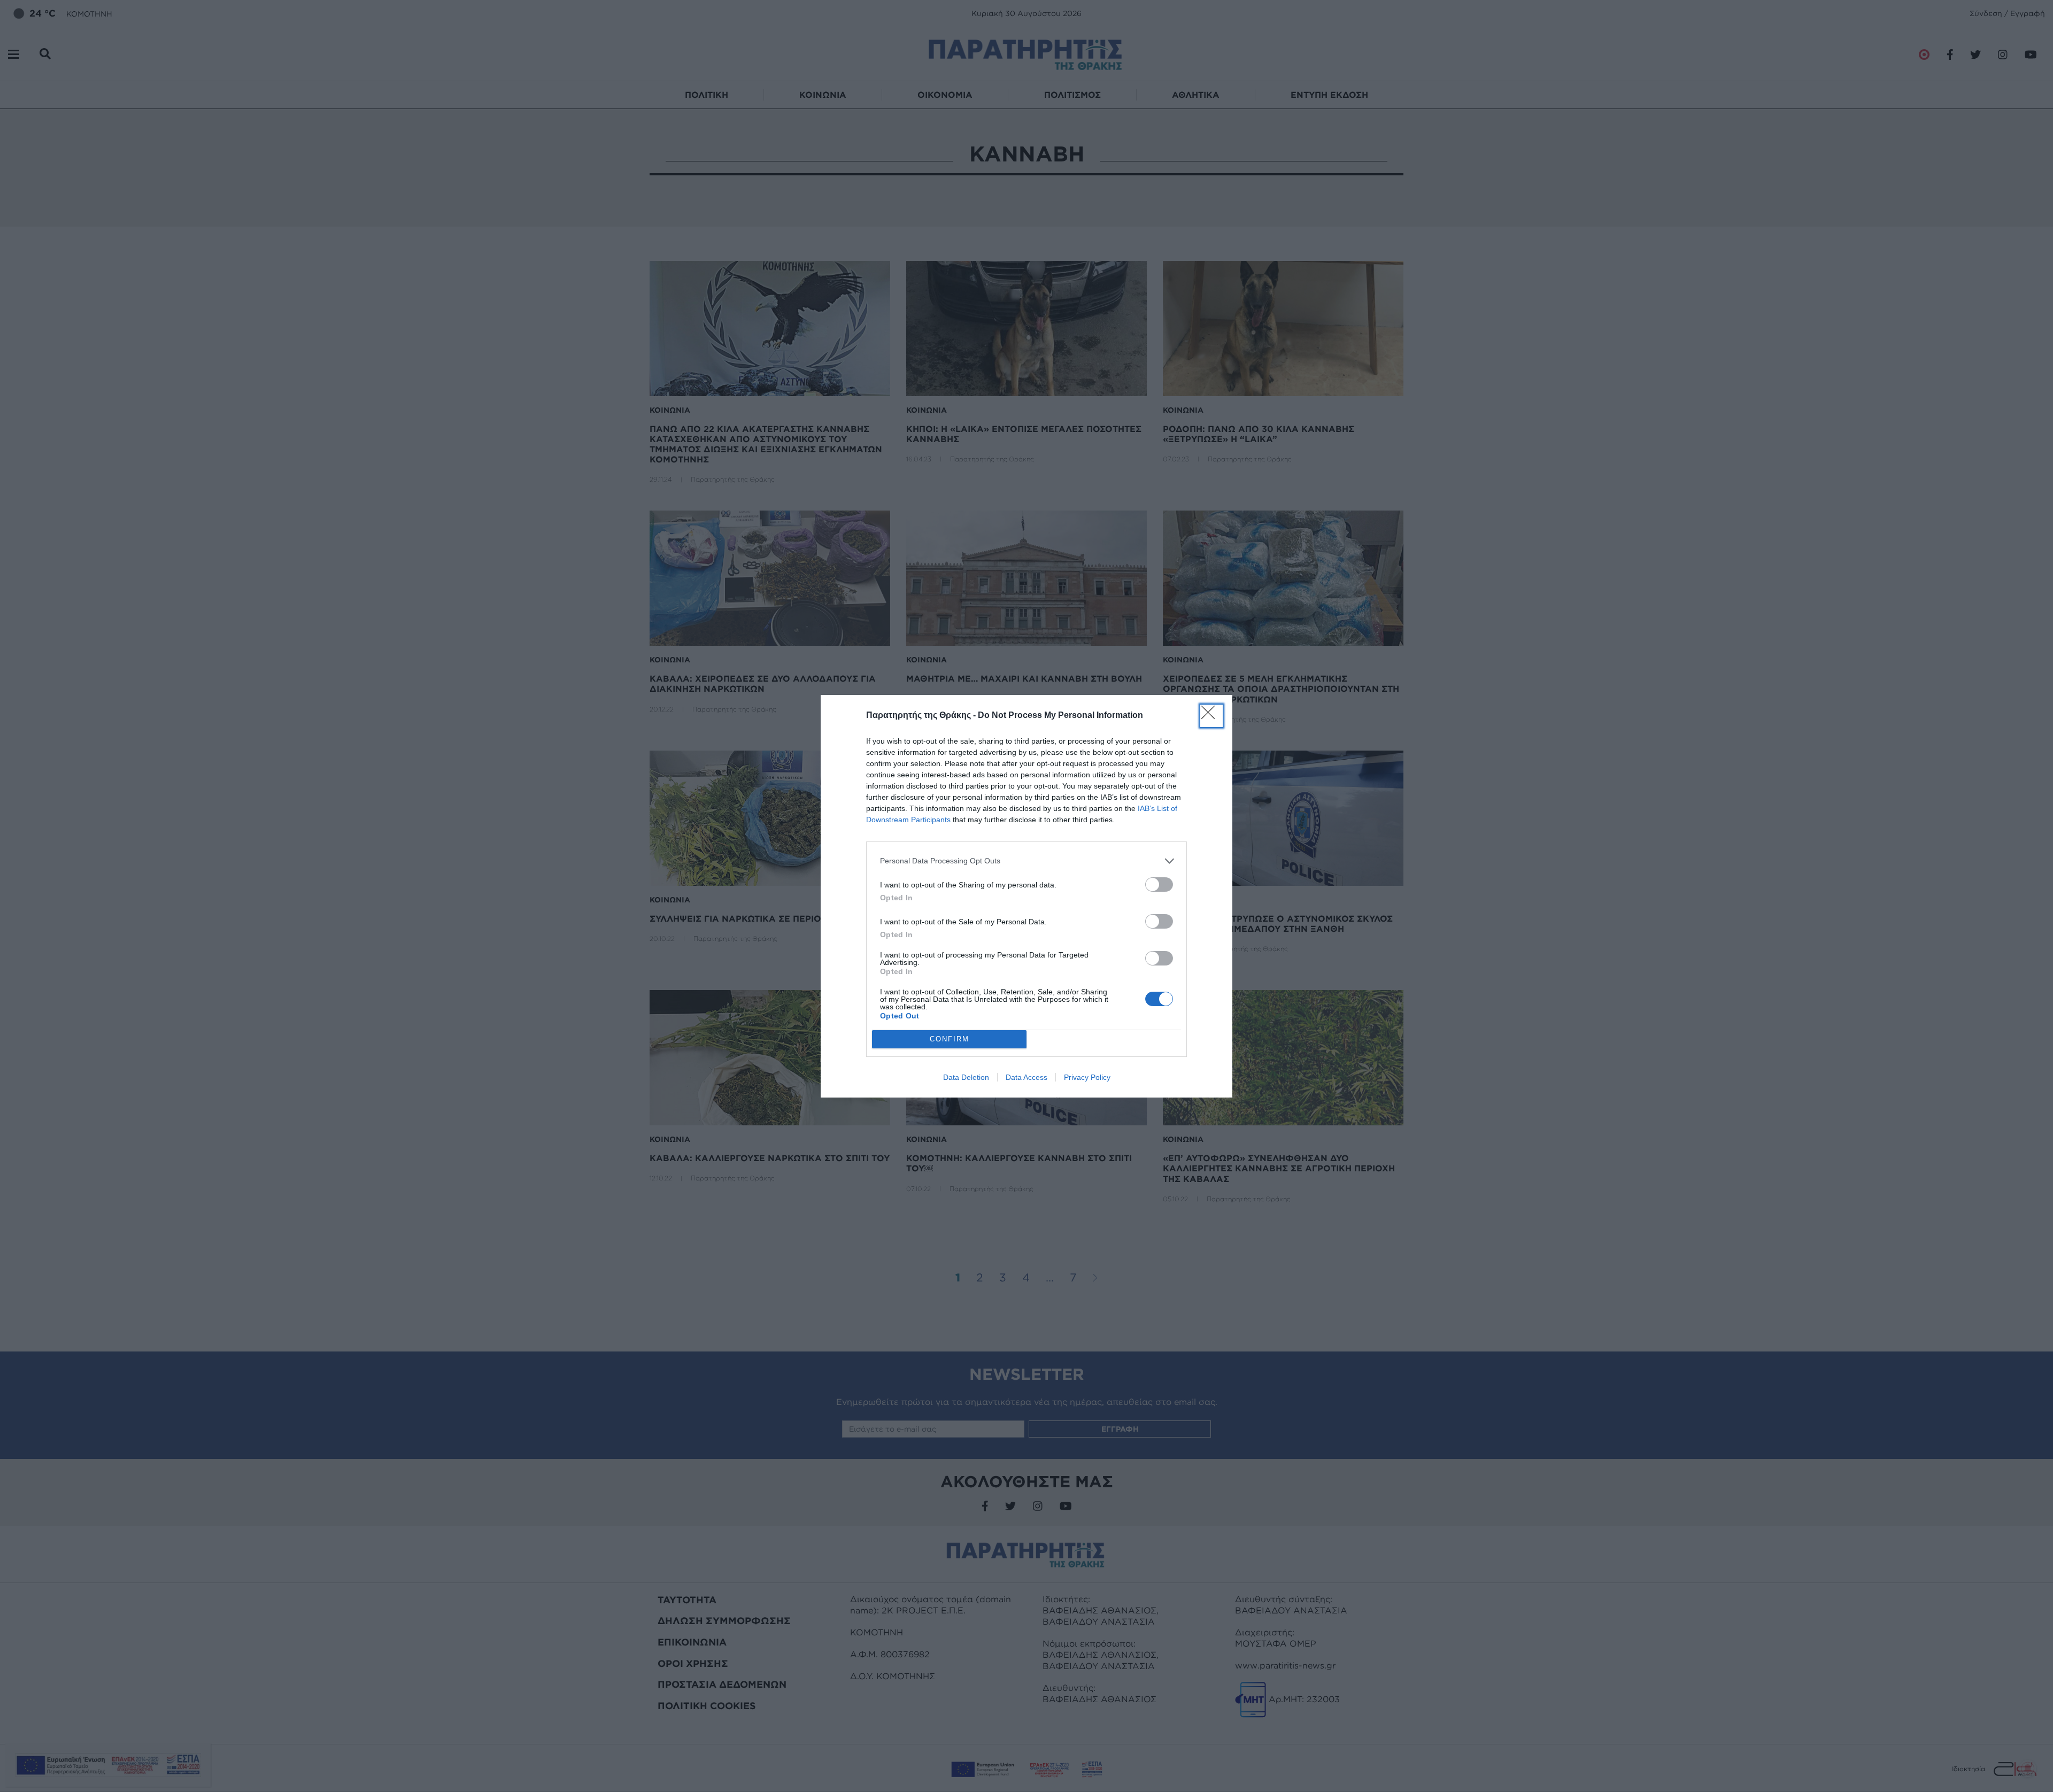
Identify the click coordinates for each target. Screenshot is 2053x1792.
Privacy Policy (1087, 1077)
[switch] (1159, 885)
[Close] (1211, 716)
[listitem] (1026, 861)
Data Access (1026, 1077)
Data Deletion (966, 1077)
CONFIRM (950, 1039)
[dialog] (1026, 896)
